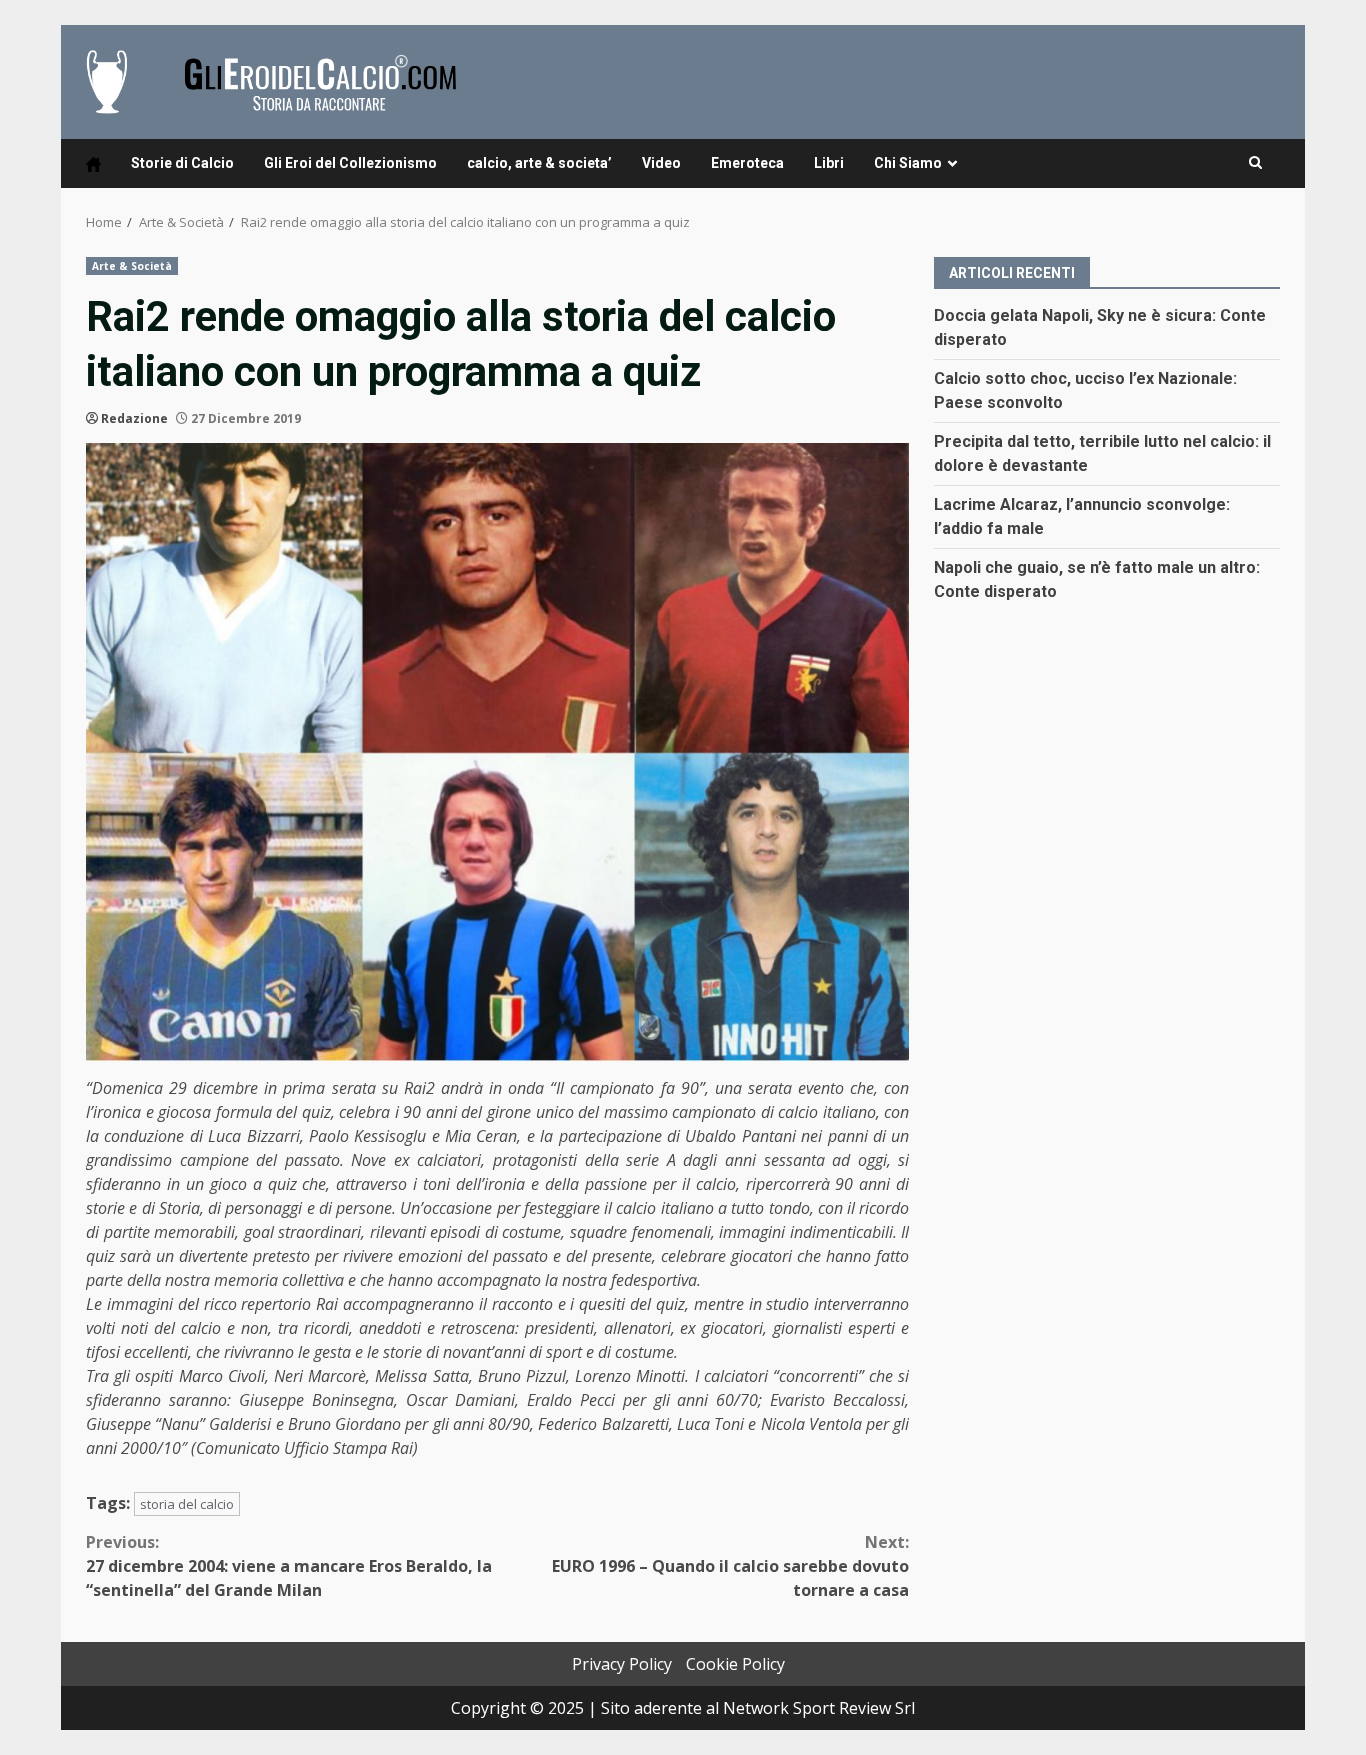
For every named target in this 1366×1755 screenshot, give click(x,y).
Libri (829, 163)
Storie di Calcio (182, 163)
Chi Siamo (908, 163)
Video (661, 163)
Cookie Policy (735, 1664)
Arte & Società (132, 266)
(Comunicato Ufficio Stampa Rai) (304, 1448)
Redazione (134, 418)
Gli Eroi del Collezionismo (350, 163)
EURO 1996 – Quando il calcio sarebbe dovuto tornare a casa (730, 1566)
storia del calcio (187, 1504)
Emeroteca (747, 163)
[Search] (1255, 163)
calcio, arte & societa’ (539, 163)
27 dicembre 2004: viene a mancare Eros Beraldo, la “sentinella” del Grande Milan (289, 1566)
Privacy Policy (622, 1664)
